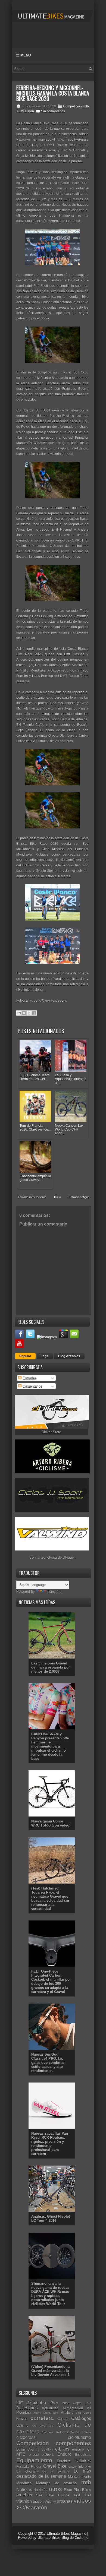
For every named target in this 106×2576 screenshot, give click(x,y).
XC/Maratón (25, 111)
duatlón (47, 2449)
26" (20, 2403)
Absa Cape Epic (77, 2403)
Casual (63, 2419)
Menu (25, 55)
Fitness (36, 2466)
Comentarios (32, 1386)
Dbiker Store (51, 1432)
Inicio (57, 1197)
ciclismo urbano (79, 2432)
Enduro (64, 2454)
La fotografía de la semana (43, 2471)
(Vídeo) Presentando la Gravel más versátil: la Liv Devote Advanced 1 (50, 2371)
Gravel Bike (55, 2466)
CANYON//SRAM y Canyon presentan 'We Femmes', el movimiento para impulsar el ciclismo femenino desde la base (50, 1746)
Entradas (29, 1378)
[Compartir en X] (29, 1013)
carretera (42, 2418)
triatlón (38, 2501)
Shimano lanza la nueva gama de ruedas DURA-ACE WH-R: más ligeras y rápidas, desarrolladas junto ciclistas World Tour (50, 2294)
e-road (34, 2455)
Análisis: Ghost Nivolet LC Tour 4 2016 (51, 2219)
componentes (73, 2443)
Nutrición (40, 2490)
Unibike (50, 2501)
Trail (88, 2495)
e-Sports (48, 2455)
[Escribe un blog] (24, 1013)
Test (77, 2495)
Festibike (23, 2466)
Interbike (85, 2466)
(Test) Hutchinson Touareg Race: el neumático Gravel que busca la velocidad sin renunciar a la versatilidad (50, 1898)
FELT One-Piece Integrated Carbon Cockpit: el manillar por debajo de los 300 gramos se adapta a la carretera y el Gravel (51, 1982)
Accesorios (27, 2408)
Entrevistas (83, 2455)
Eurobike (64, 2461)
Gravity (73, 2467)
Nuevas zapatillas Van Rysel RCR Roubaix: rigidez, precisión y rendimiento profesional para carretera (50, 2144)
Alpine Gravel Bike (46, 2413)
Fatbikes (83, 2461)
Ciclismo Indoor (54, 2432)
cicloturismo (79, 2437)
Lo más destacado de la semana (54, 2474)
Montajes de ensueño (57, 2483)
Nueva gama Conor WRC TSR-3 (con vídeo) (51, 1823)
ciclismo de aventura (35, 2425)
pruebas (24, 2495)
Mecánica (24, 2483)
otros (55, 2489)
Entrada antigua (79, 1197)
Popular (25, 1356)
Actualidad (50, 2408)
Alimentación (73, 2408)
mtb (86, 106)
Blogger (69, 1557)
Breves (22, 2419)
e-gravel (78, 2449)
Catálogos (81, 2418)
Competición (72, 106)
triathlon (24, 2501)
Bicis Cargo (83, 2413)
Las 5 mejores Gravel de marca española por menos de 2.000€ (51, 1667)
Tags (45, 1356)
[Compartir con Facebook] (34, 1013)
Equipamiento (34, 2460)
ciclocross (26, 2437)
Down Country (28, 2449)
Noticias (24, 2490)
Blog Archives (69, 1356)
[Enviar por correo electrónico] (19, 1013)
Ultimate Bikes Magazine (66, 2534)
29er (54, 2403)
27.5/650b (36, 2403)
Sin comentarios (53, 111)
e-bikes (62, 2449)
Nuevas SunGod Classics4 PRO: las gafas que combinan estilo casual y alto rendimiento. (48, 2063)
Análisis (67, 2412)
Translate (54, 1592)
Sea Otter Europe (53, 2495)
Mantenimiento (79, 2477)
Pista (68, 2490)
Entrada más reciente (32, 1197)
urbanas (65, 2501)
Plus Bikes (82, 2490)
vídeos (82, 2501)
